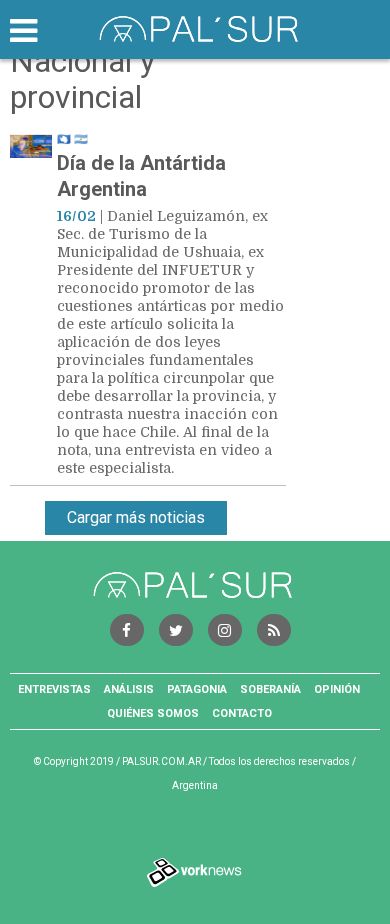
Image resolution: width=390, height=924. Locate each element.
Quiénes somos (153, 713)
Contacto (242, 713)
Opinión (337, 689)
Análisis (129, 689)
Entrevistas (54, 689)
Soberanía (270, 689)
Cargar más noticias (136, 517)
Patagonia (197, 689)
